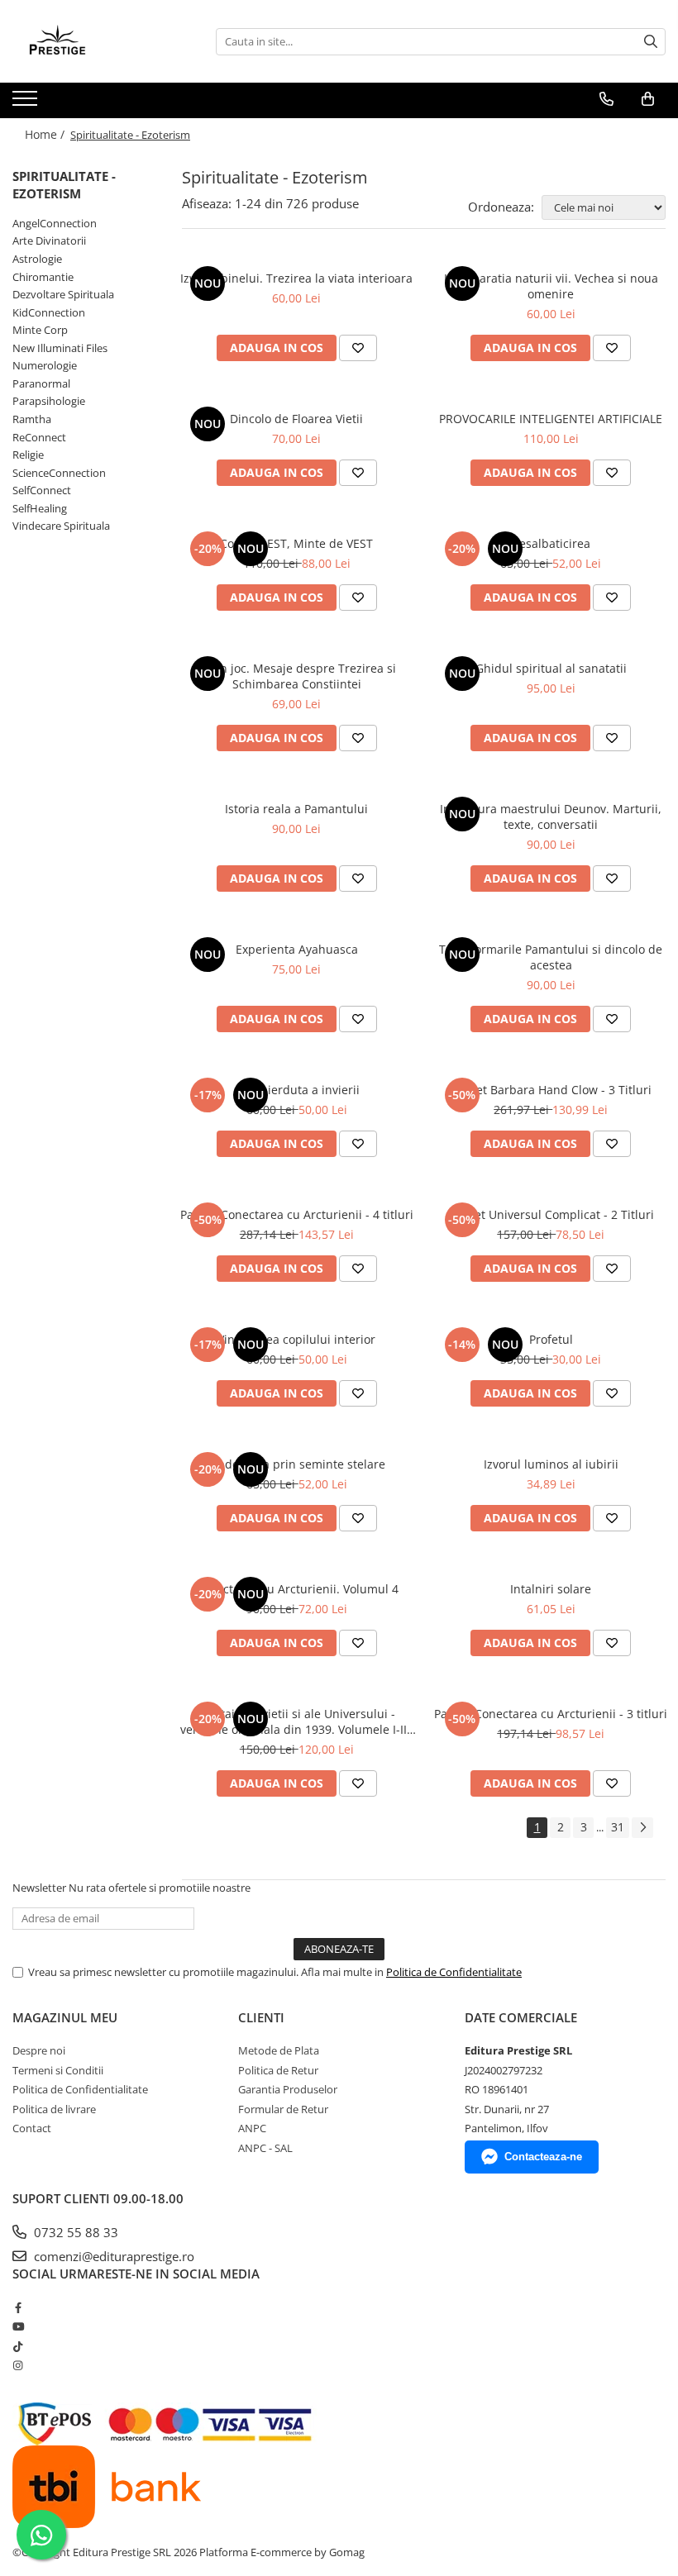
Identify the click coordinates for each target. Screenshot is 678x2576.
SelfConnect (42, 490)
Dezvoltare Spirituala (63, 294)
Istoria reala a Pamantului (296, 809)
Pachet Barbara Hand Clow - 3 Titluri (551, 1090)
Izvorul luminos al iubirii (551, 1464)
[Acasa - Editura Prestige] (95, 41)
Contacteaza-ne (543, 2157)
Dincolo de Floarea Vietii (296, 419)
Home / (46, 134)
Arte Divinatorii (49, 240)
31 (618, 1827)
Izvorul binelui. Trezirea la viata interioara (296, 278)
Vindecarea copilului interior (296, 1339)
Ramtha (32, 419)
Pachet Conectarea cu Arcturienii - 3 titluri (551, 1714)
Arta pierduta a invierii (297, 1090)
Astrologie (37, 259)
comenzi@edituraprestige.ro (112, 2256)
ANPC (252, 2128)
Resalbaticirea (551, 543)
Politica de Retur (278, 2070)
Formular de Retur (283, 2109)
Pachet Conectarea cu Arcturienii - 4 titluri (297, 1214)
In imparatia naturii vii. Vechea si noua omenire (551, 286)
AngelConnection (55, 223)
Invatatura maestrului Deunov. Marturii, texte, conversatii (551, 817)
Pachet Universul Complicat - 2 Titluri (551, 1214)
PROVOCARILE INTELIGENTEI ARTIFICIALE (551, 419)
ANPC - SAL (265, 2148)
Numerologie (45, 365)
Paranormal (41, 383)
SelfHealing (40, 508)
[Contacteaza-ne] (606, 99)
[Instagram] (18, 2365)
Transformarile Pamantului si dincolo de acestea (551, 957)
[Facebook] (18, 2307)
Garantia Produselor (288, 2089)
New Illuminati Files (60, 348)
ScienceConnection (59, 473)
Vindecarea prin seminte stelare (296, 1464)
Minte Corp (40, 330)
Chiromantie (43, 277)
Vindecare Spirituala (61, 526)
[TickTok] (18, 2346)
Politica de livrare (54, 2109)
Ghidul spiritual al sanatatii (551, 668)
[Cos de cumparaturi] (648, 99)
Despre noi (39, 2050)
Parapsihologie (49, 401)
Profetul (551, 1339)
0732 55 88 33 (74, 2232)
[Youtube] (18, 2326)
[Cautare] (651, 42)
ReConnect (39, 437)
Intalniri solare (551, 1589)
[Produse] (27, 103)
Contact (32, 2128)
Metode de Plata (279, 2050)
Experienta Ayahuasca (297, 949)
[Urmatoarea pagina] (642, 1828)
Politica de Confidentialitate (454, 1972)
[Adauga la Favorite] (358, 348)
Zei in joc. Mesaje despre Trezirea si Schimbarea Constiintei (296, 676)
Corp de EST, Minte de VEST (296, 543)
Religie (28, 455)
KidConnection (49, 312)
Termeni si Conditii (58, 2070)
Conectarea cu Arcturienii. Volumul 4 (297, 1589)
